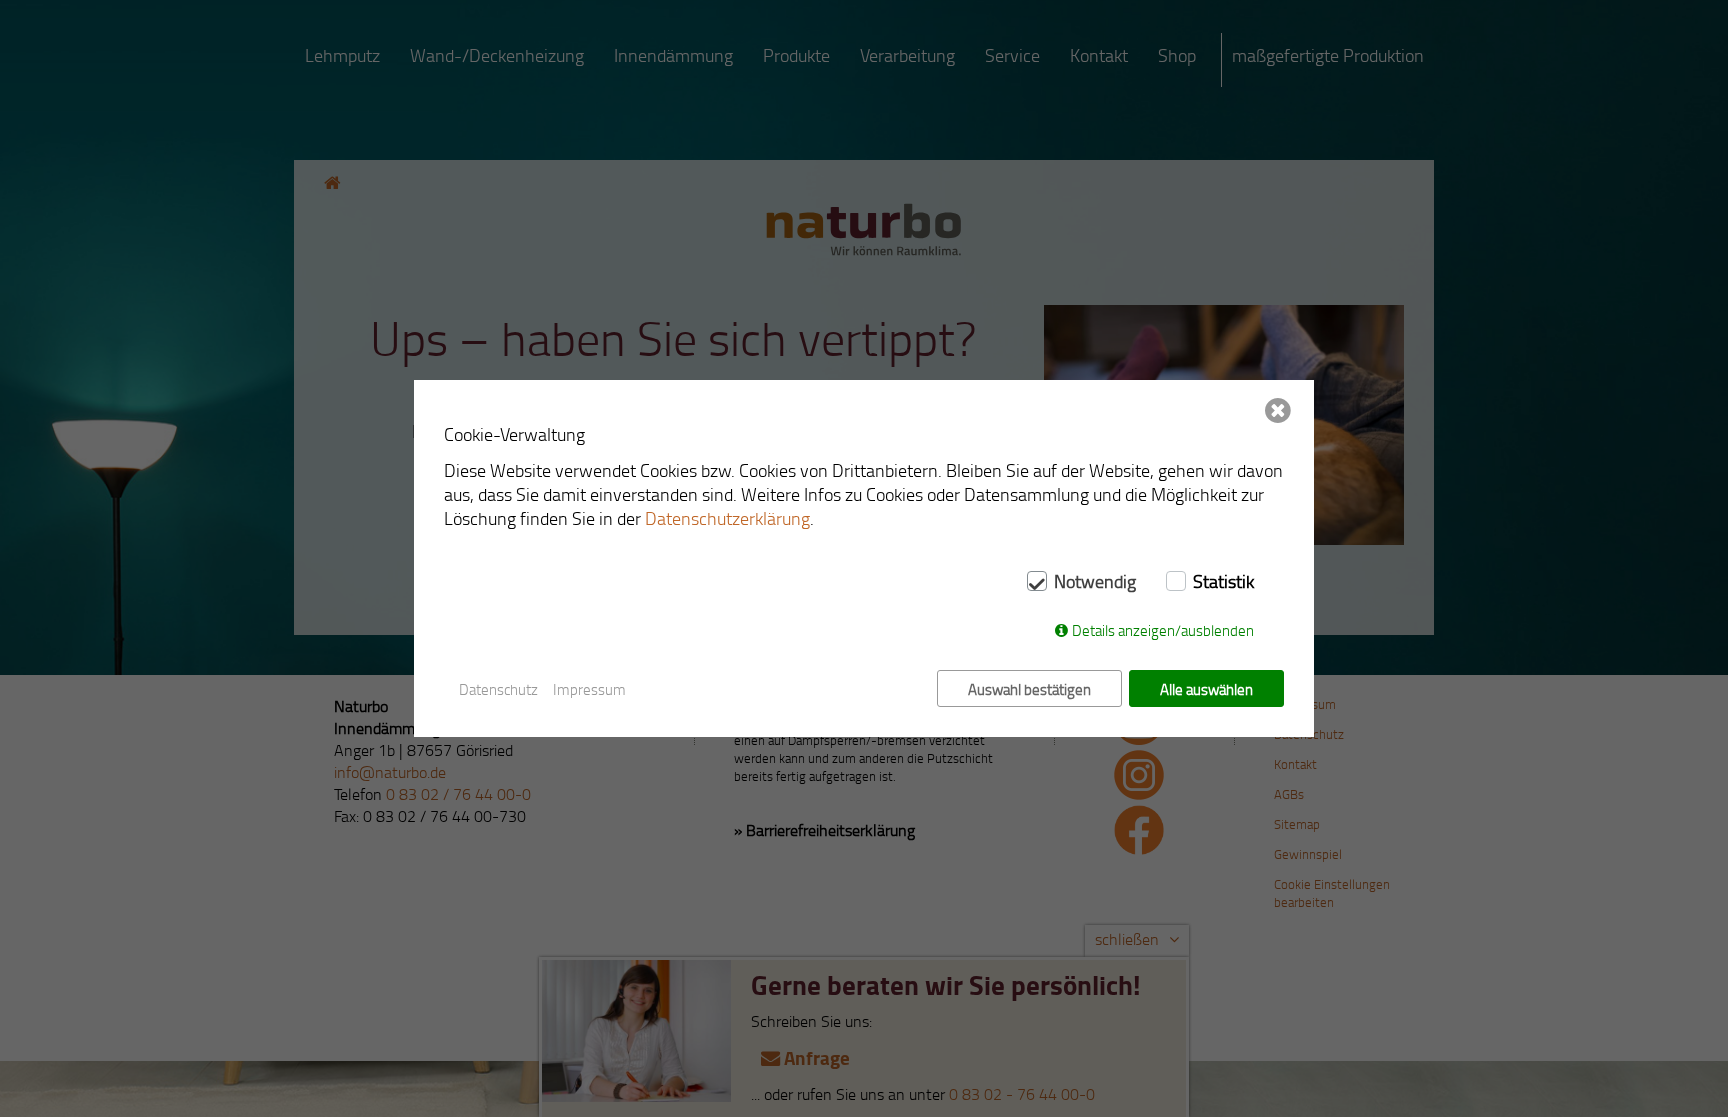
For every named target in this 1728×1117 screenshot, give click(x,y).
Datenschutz (498, 689)
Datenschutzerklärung (727, 518)
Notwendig (1095, 581)
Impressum (589, 689)
